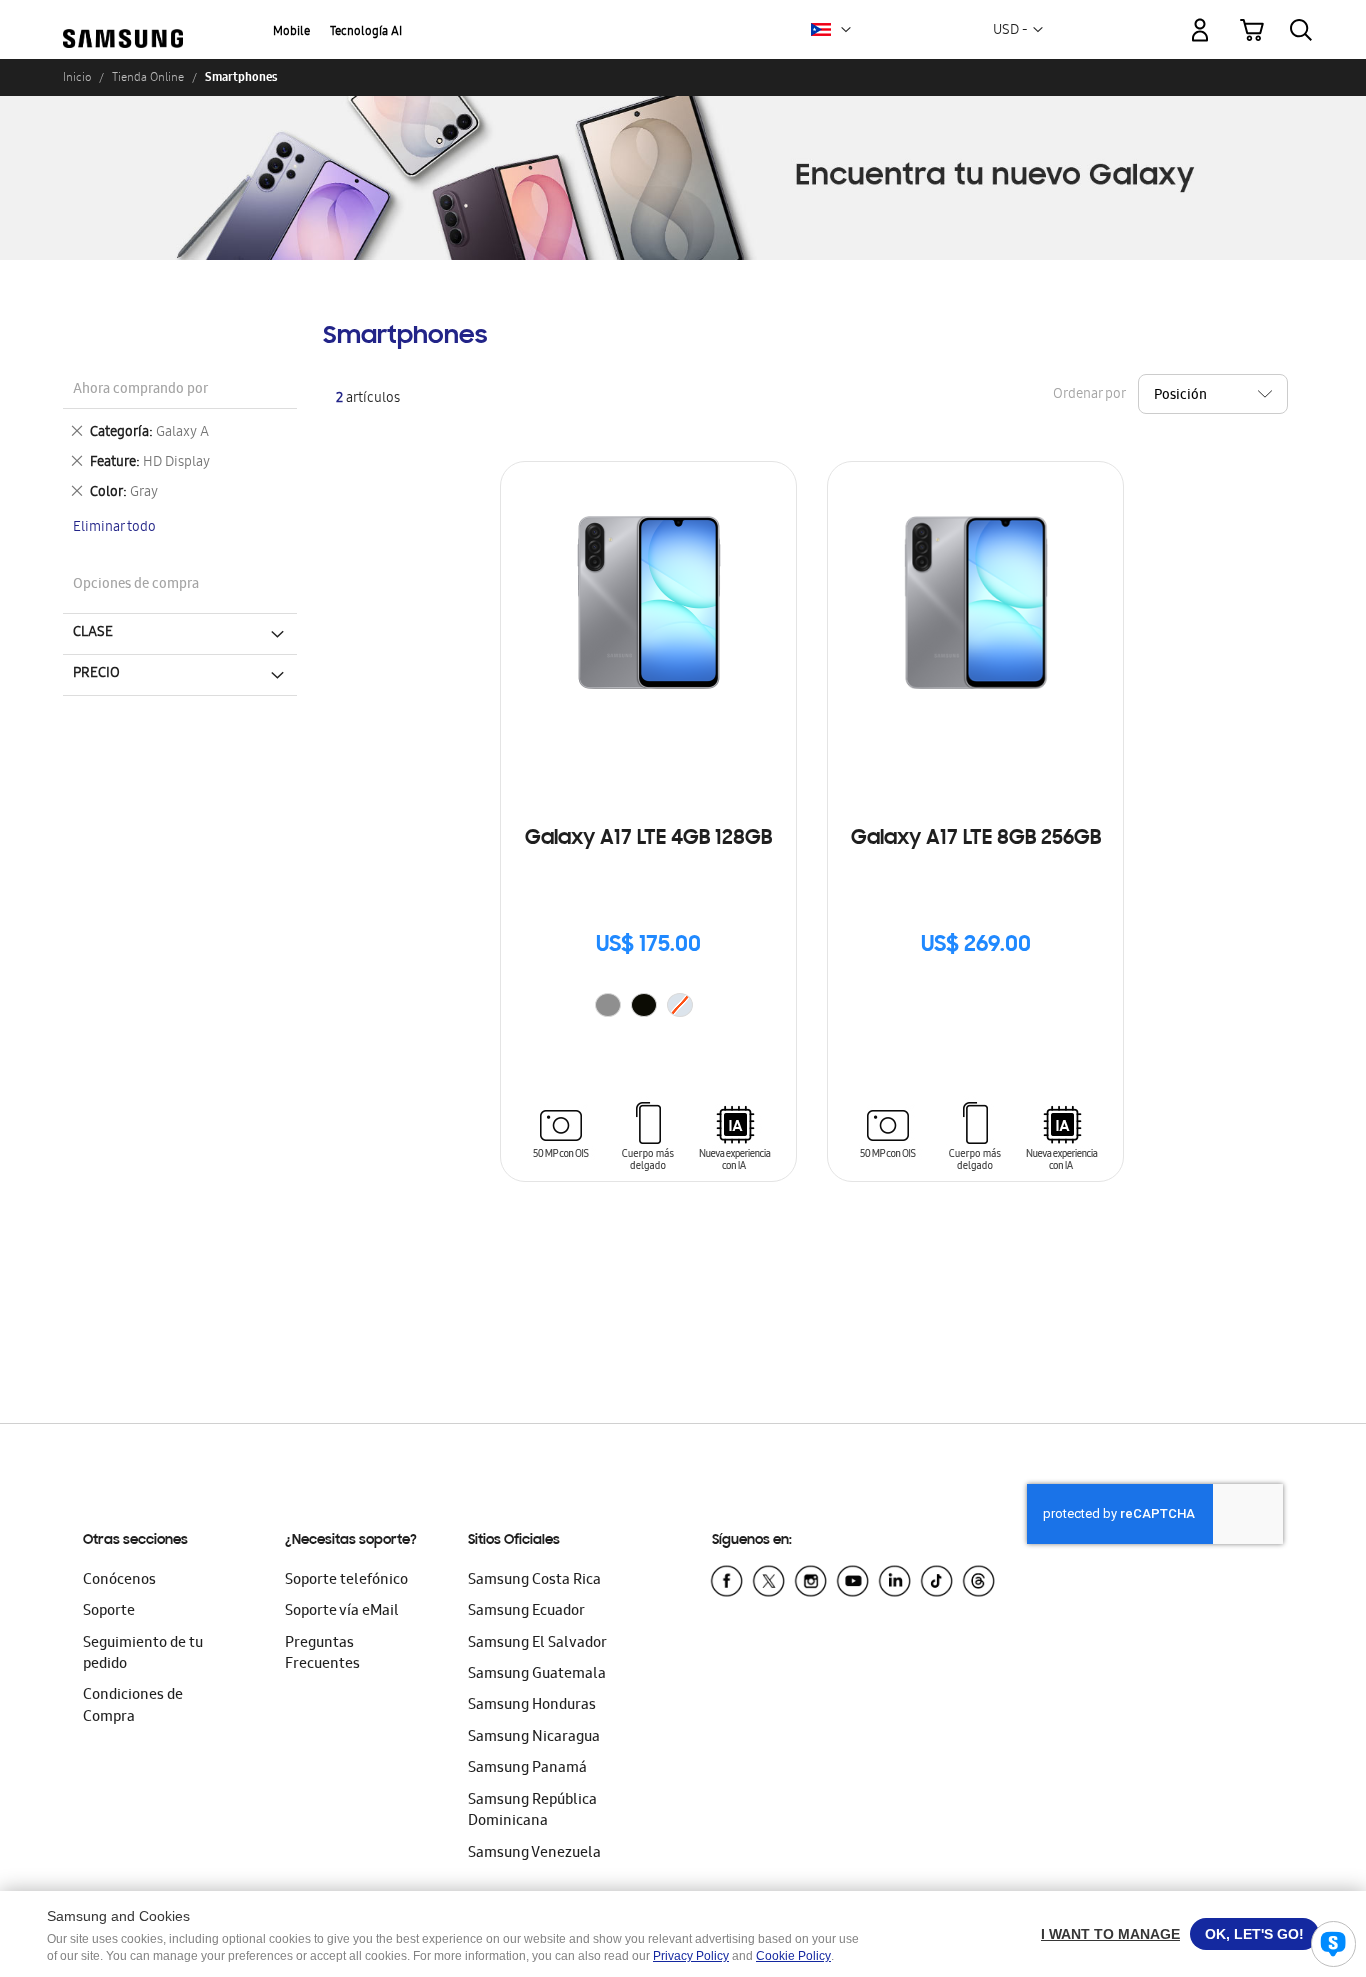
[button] (846, 30)
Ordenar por (1089, 395)
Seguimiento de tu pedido (143, 1654)
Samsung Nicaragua (534, 1738)
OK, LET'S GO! (1254, 1934)
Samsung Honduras (532, 1706)
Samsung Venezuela (534, 1854)
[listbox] (649, 1007)
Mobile (291, 32)
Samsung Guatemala (537, 1675)
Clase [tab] (93, 633)
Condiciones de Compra (133, 1706)
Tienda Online (148, 77)
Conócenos (119, 1581)
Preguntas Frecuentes (322, 1654)
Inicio (77, 77)
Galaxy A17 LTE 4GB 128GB (648, 839)
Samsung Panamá (527, 1769)
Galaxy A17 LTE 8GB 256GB (976, 839)
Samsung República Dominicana (532, 1811)
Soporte (109, 1612)
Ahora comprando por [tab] (140, 390)
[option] (608, 1005)
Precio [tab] (96, 674)
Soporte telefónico (346, 1581)
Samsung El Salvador (537, 1644)
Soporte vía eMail (342, 1612)
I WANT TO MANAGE (1110, 1934)
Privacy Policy (691, 1956)
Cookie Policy (793, 1956)
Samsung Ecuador (526, 1612)
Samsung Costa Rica (534, 1581)
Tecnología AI (366, 32)
